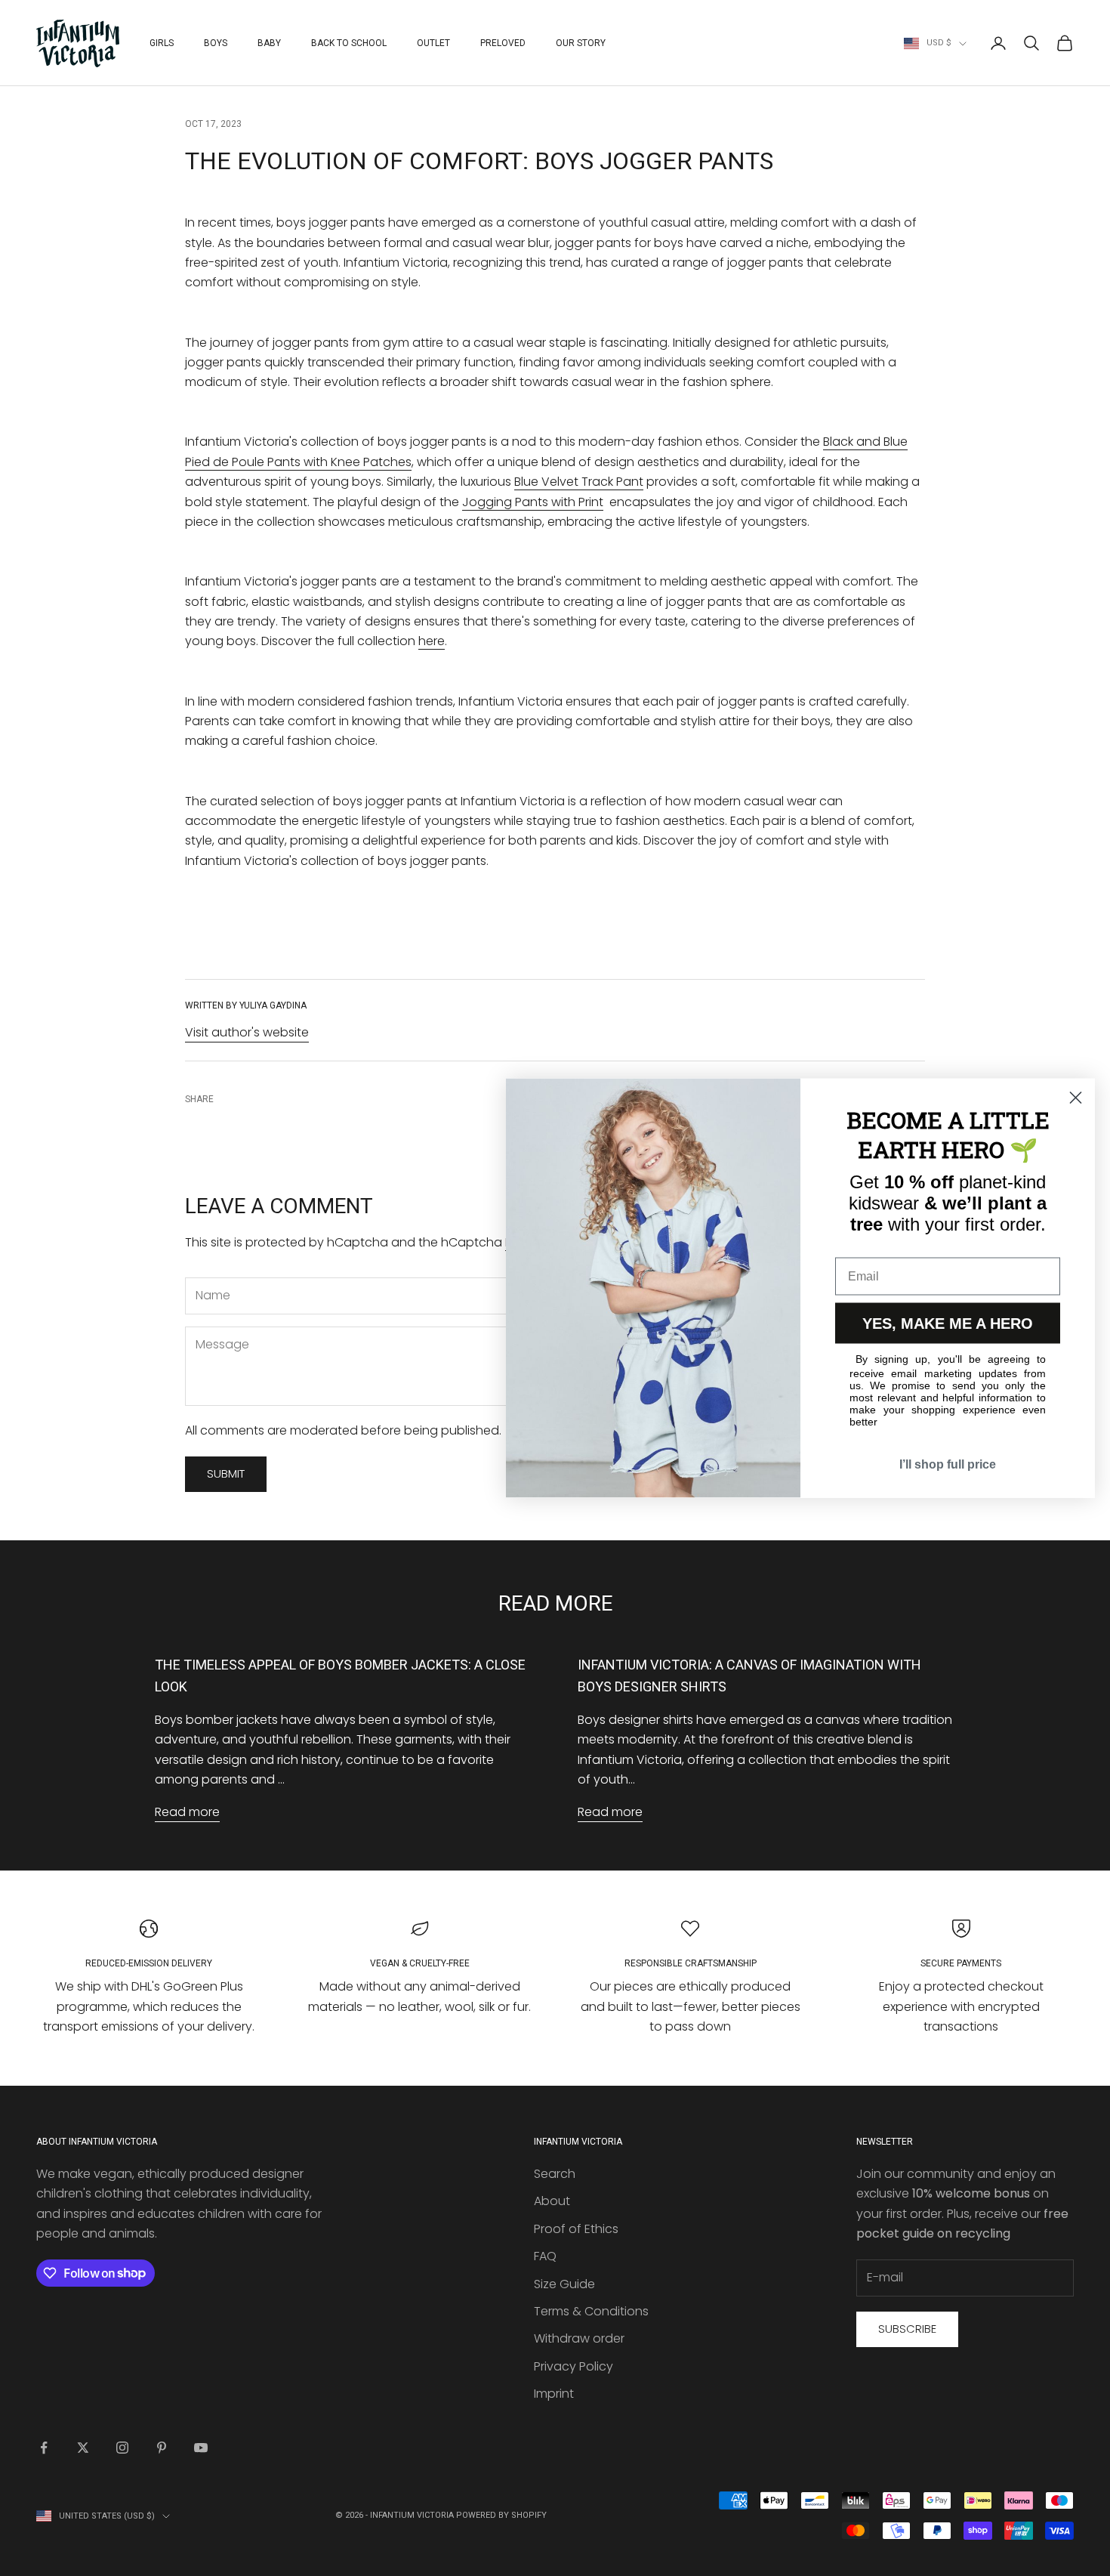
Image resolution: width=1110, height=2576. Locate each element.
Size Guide (564, 2284)
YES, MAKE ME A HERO (948, 1324)
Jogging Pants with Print (533, 502)
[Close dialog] (1076, 1098)
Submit (226, 1473)
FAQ (545, 2256)
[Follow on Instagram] (122, 2448)
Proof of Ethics (576, 2229)
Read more (187, 1812)
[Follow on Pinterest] (162, 2448)
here (432, 641)
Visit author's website (247, 1032)
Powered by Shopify (501, 2515)
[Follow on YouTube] (201, 2448)
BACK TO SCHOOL (349, 43)
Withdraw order (579, 2338)
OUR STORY (581, 43)
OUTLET (433, 43)
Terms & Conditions (591, 2311)
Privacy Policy (573, 2366)
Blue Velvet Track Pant (579, 482)
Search (555, 2174)
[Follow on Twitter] (83, 2448)
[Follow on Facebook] (44, 2448)
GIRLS (162, 43)
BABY (269, 43)
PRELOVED (503, 43)
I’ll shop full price (948, 1464)
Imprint (554, 2394)
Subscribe (907, 2329)
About (552, 2201)
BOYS (216, 43)
